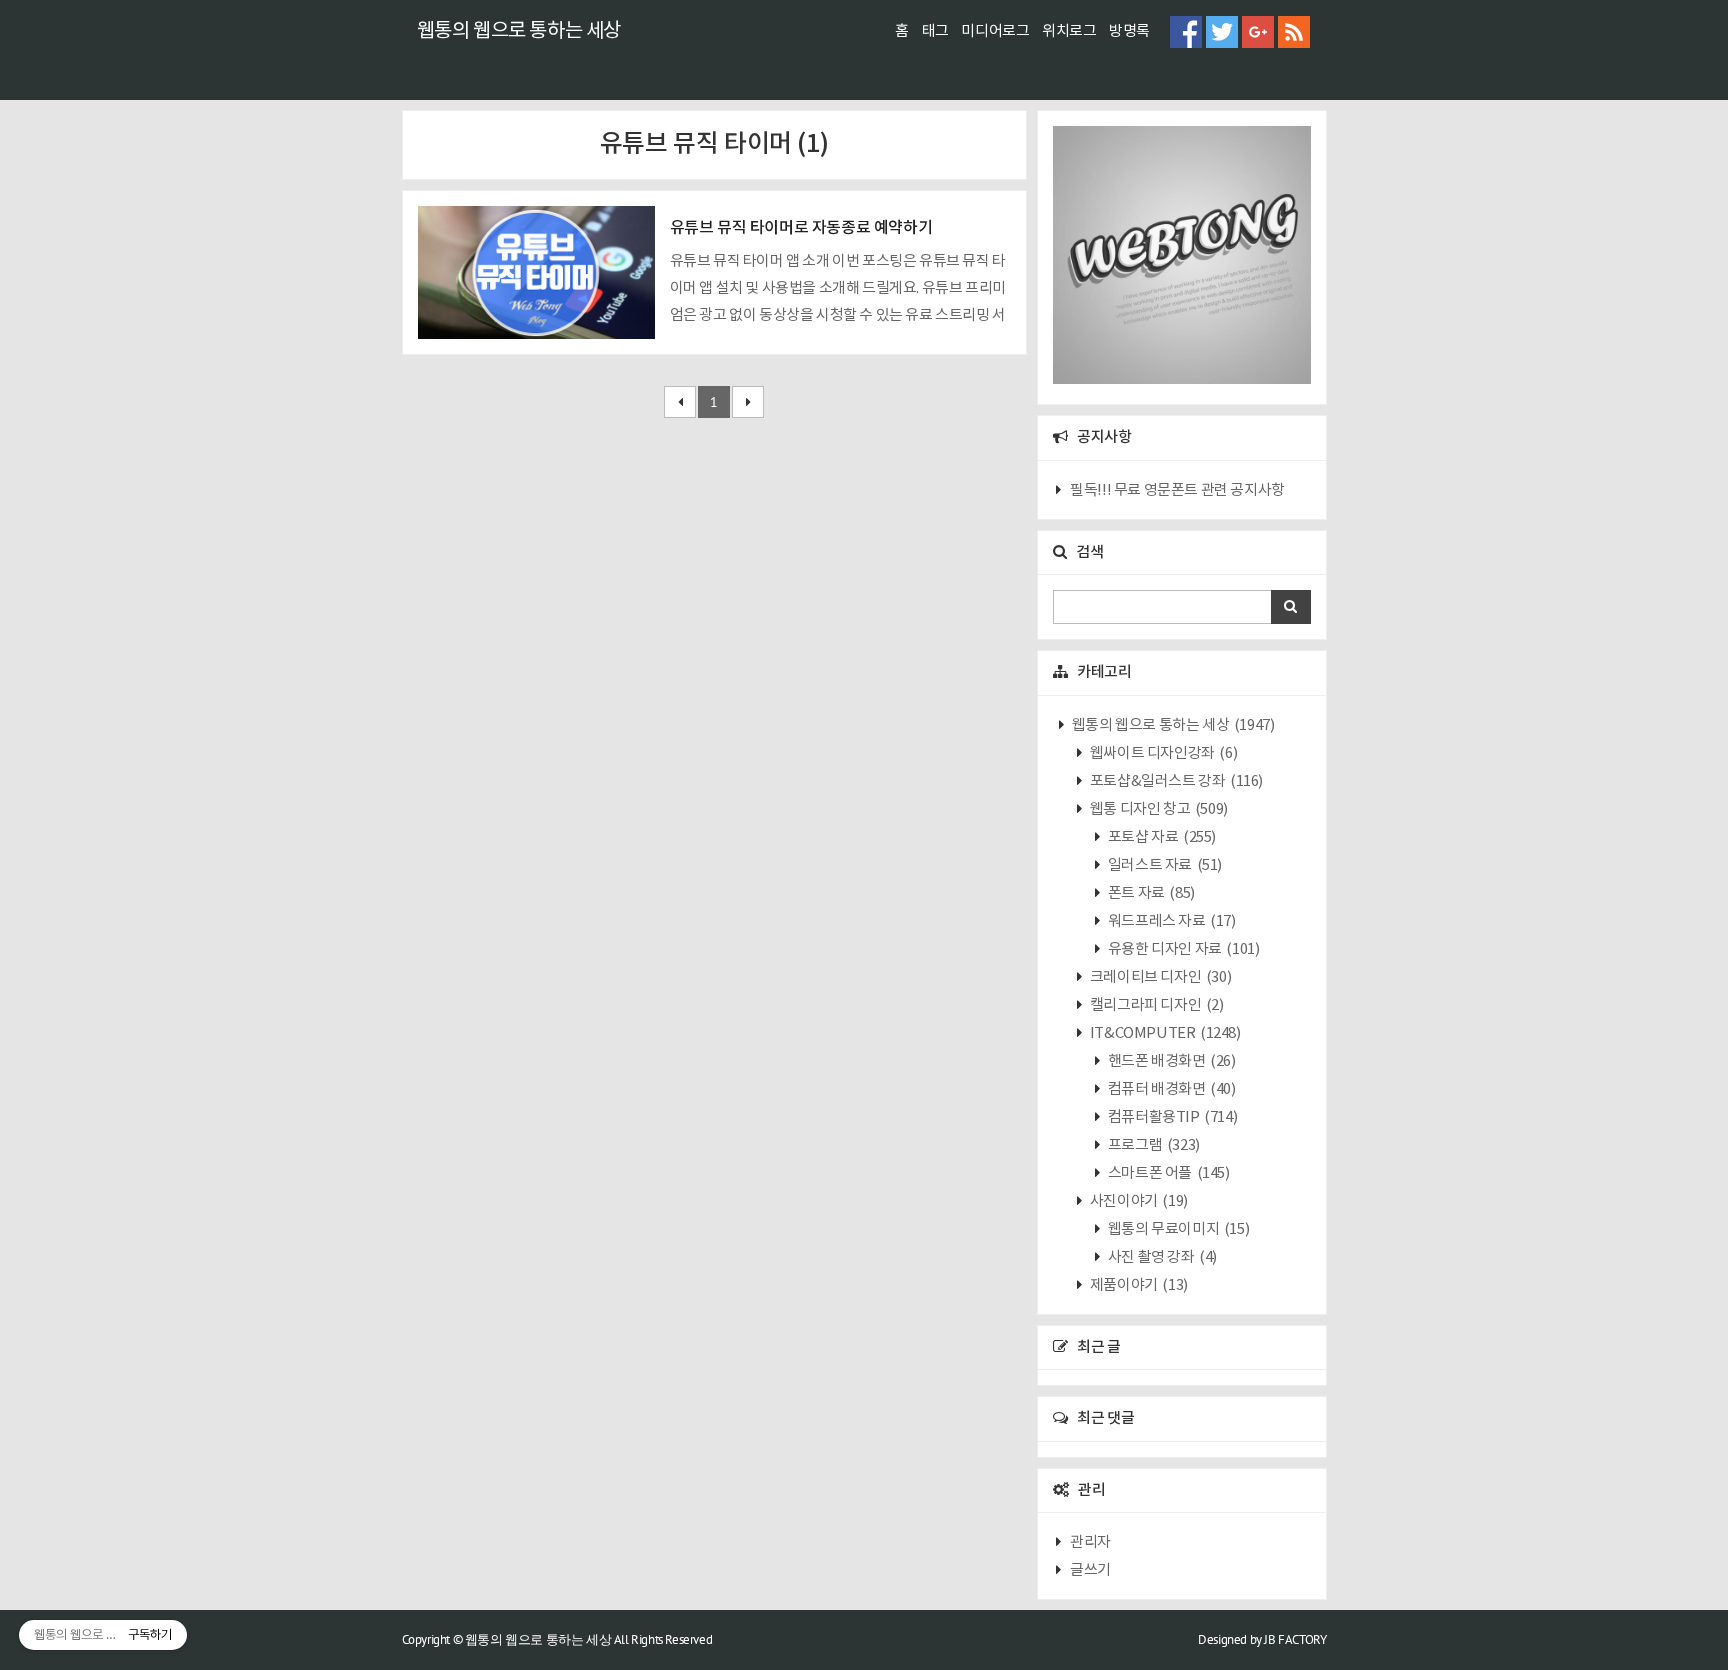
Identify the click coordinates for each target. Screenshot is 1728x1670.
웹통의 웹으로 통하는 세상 (519, 31)
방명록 (1129, 31)
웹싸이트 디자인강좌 (1162, 753)
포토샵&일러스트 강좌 (1175, 781)
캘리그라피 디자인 (1155, 1005)
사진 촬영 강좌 (1161, 1257)
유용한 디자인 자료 (1182, 949)
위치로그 (1069, 31)
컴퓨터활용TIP (1171, 1117)
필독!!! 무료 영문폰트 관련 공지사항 (1177, 490)
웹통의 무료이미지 (1177, 1229)
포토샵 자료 (1160, 837)
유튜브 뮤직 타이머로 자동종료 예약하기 (801, 228)
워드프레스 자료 (1170, 921)
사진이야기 (1137, 1201)
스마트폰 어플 (1167, 1173)
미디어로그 (995, 31)
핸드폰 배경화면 (1170, 1061)
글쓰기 (1090, 1570)
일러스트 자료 (1163, 865)
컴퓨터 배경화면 (1170, 1089)
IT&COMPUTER (1163, 1033)
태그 (935, 31)
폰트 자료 (1150, 893)
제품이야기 (1137, 1285)
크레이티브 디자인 (1159, 977)
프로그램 (1152, 1145)
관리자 (1090, 1542)
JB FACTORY (1295, 1639)
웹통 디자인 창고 (1157, 809)
